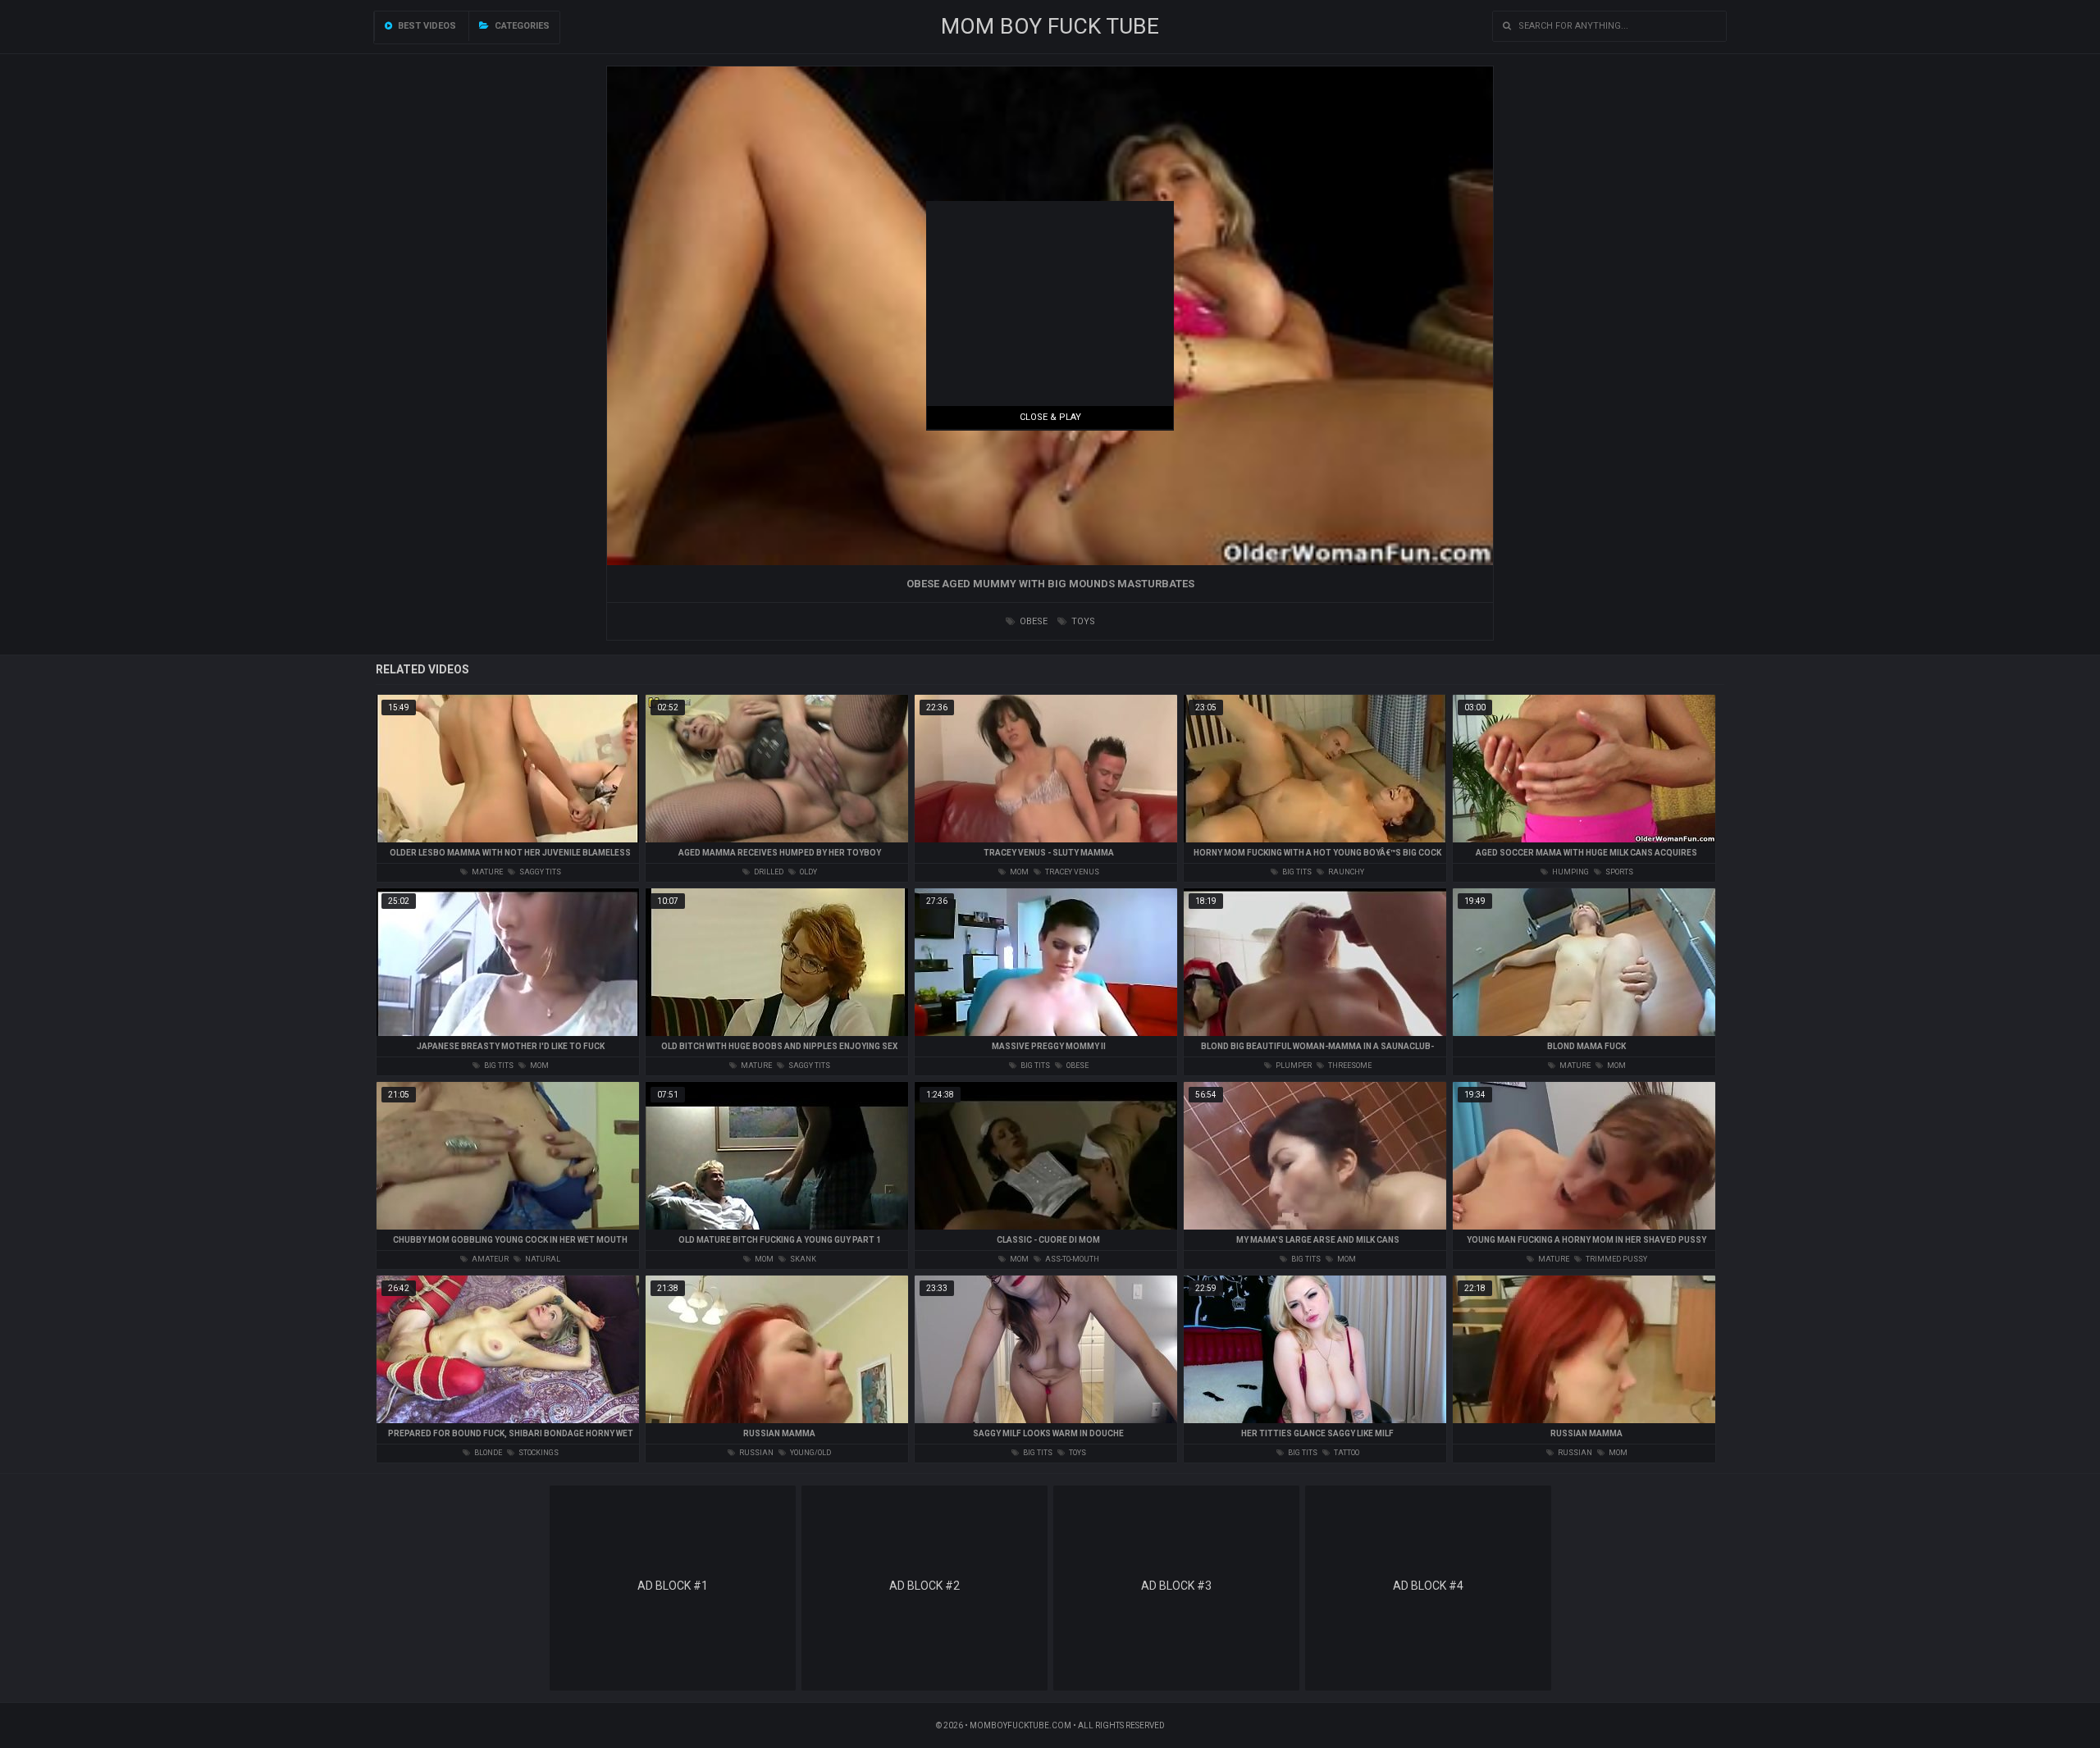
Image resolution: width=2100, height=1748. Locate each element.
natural (542, 1259)
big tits (1296, 872)
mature (486, 872)
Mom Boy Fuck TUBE (1050, 26)
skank (802, 1259)
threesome (1349, 1066)
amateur (489, 1259)
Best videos (426, 26)
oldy (808, 872)
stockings (538, 1453)
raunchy (1345, 872)
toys (1082, 621)
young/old (810, 1453)
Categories (521, 26)
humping (1570, 872)
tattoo (1346, 1453)
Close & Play (1050, 417)
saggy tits (539, 872)
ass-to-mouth (1071, 1259)
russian (756, 1453)
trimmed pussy (1616, 1259)
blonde (487, 1453)
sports (1618, 872)
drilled (768, 872)
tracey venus (1071, 872)
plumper (1293, 1066)
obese (1032, 621)
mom (1018, 872)
